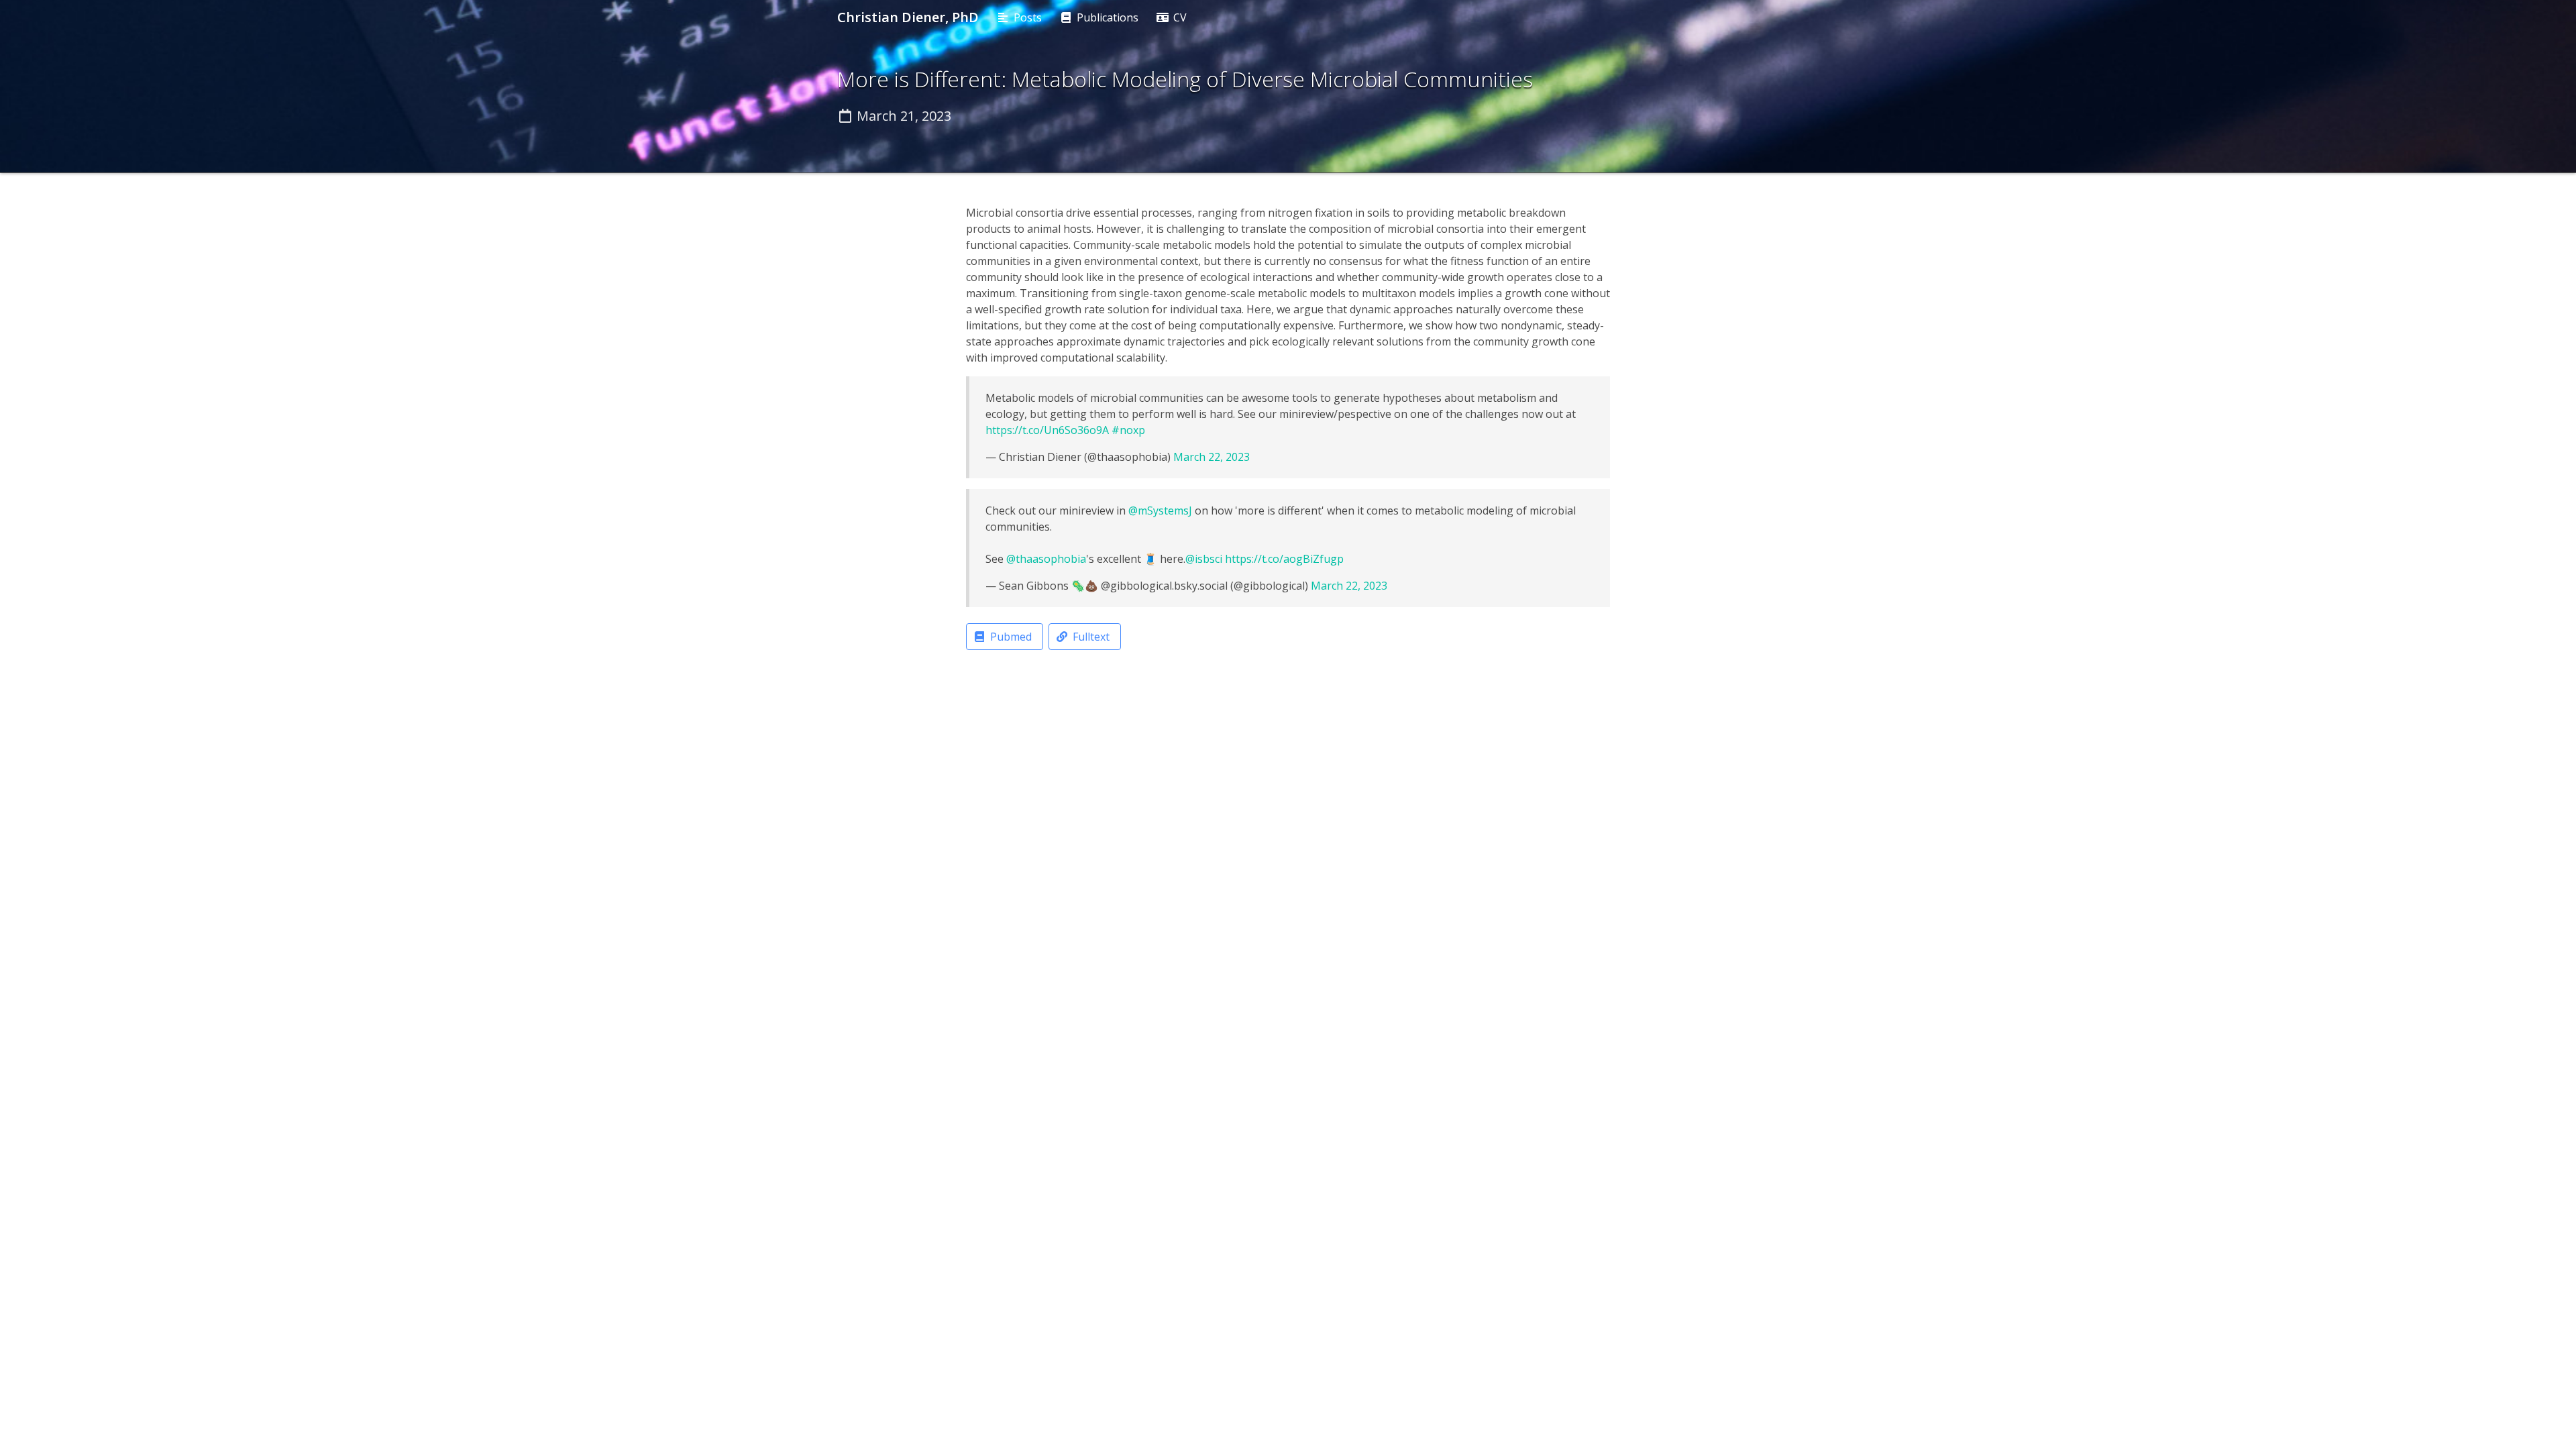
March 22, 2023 (1212, 457)
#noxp (1128, 430)
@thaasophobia (1046, 559)
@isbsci (1204, 559)
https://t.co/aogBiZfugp (1284, 559)
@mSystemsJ (1160, 511)
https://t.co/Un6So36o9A (1047, 430)
